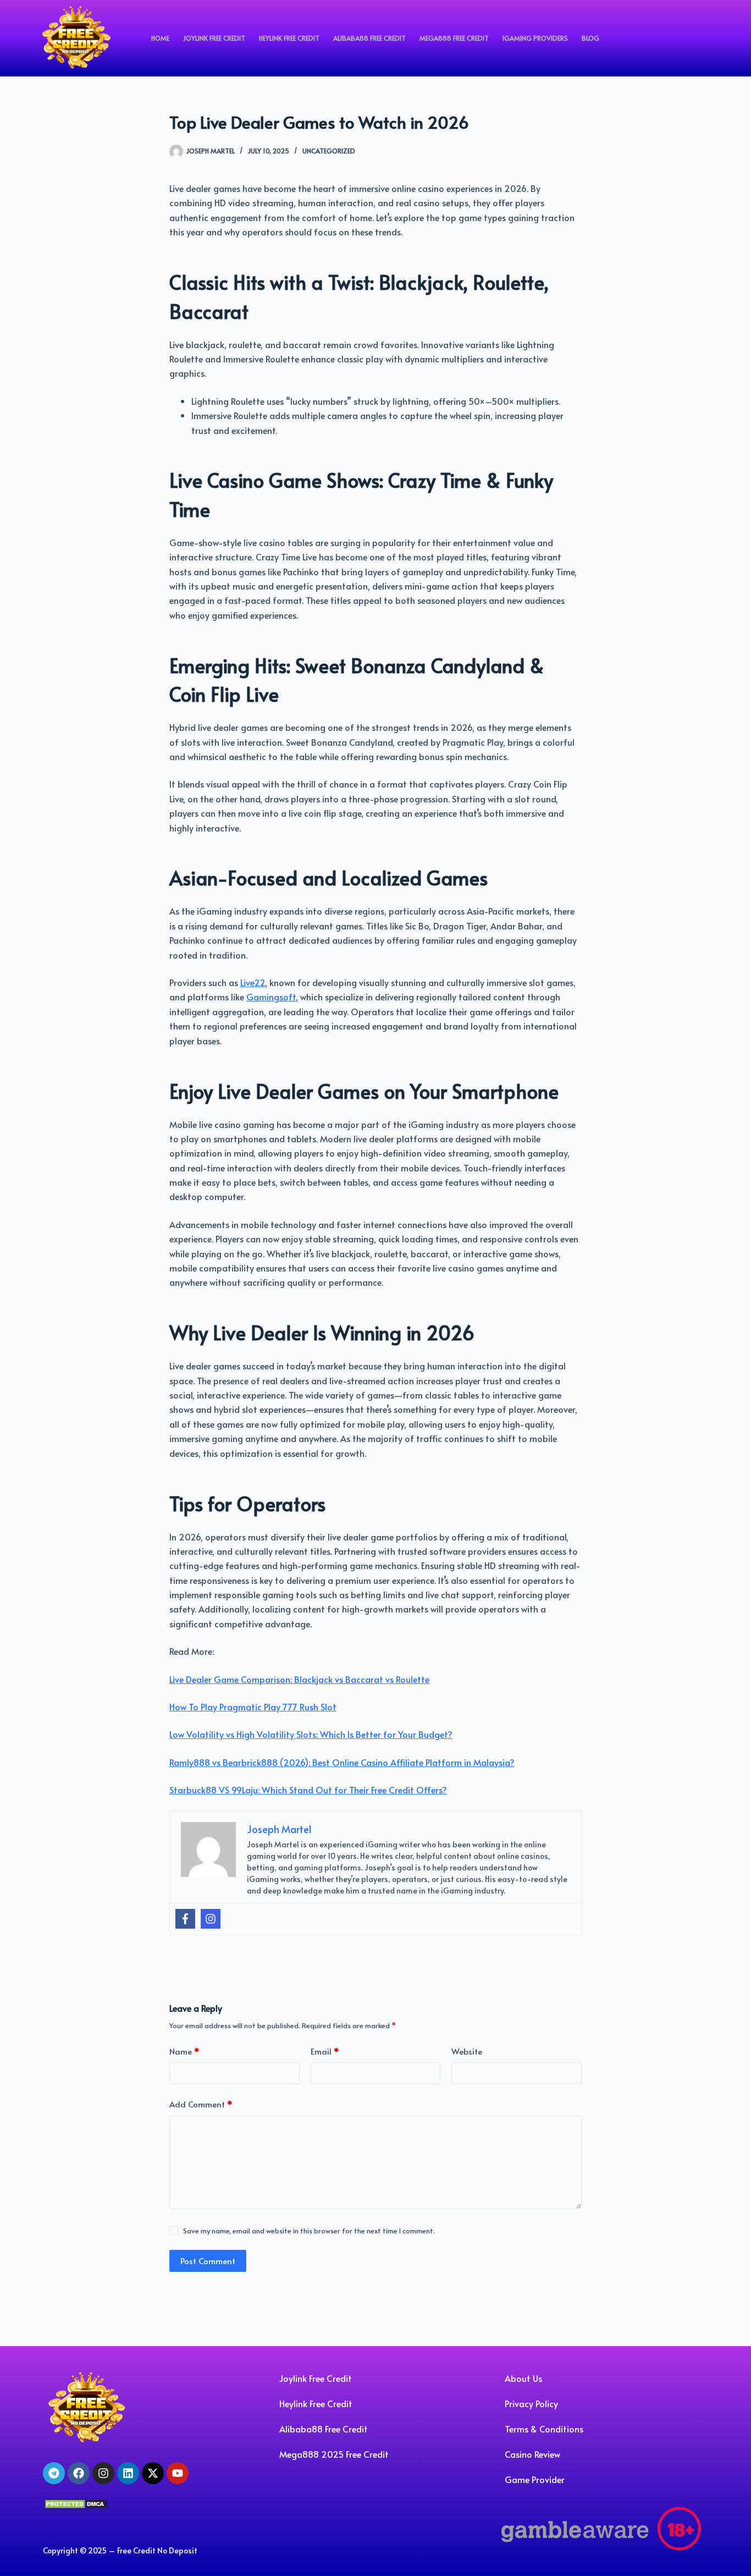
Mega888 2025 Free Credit (334, 2454)
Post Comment (208, 2261)
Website (467, 2051)
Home (160, 38)
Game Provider (535, 2479)
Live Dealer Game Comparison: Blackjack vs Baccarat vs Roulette (299, 1679)
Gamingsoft (271, 997)
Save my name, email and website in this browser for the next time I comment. (309, 2231)
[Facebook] (185, 1919)
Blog (590, 38)
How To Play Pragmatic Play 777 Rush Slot (253, 1707)
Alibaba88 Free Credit (369, 38)
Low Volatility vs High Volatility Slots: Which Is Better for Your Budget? (311, 1734)
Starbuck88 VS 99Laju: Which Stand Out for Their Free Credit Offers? (308, 1790)
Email (325, 2051)
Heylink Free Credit (289, 38)
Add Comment (201, 2104)
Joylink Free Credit (214, 38)
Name (184, 2051)
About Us (523, 2378)
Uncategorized (329, 151)
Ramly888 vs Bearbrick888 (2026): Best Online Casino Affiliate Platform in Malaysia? (342, 1762)
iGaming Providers (535, 38)
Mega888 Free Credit (454, 38)
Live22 (253, 982)
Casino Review (532, 2454)
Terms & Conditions (544, 2429)
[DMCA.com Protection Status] (76, 2502)
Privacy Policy (531, 2403)
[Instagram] (211, 1919)
